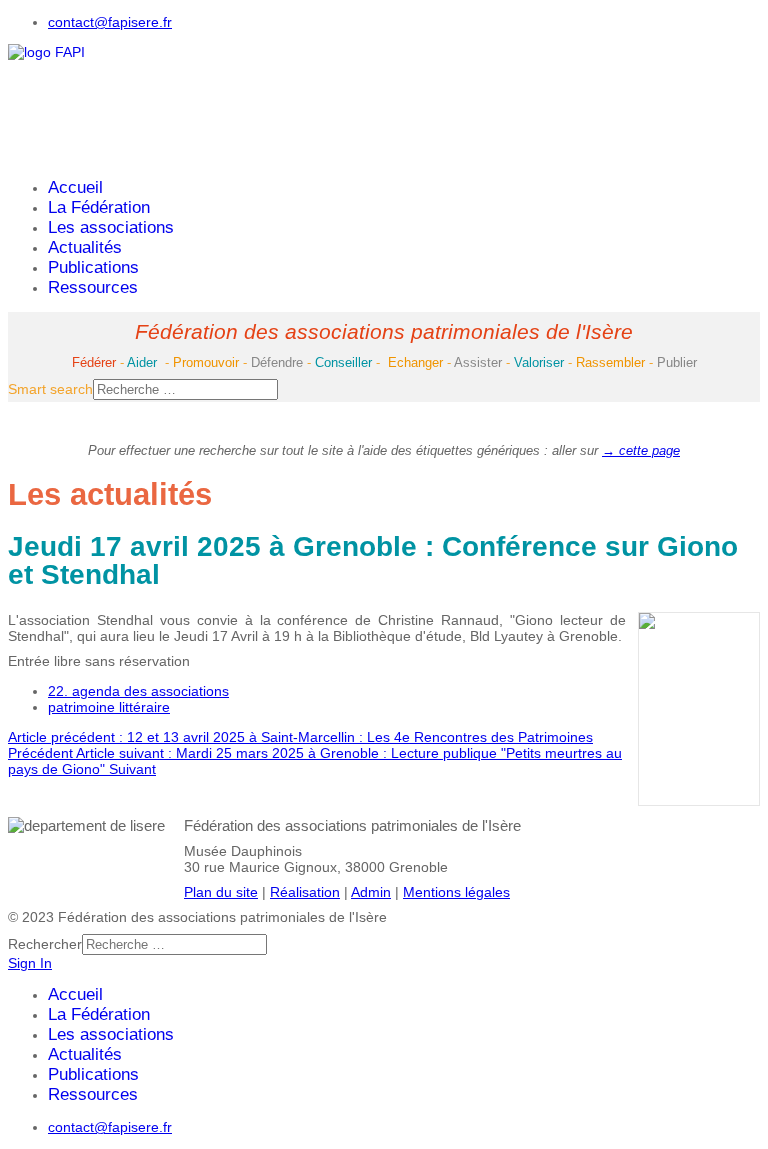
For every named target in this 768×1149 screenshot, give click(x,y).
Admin (371, 892)
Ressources (93, 287)
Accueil (75, 187)
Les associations (111, 227)
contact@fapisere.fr (110, 22)
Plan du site (221, 892)
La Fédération (99, 207)
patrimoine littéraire (109, 707)
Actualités (85, 247)
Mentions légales (456, 892)
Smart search (50, 389)
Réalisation (305, 892)
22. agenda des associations (138, 691)
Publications (93, 267)
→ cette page (641, 450)
